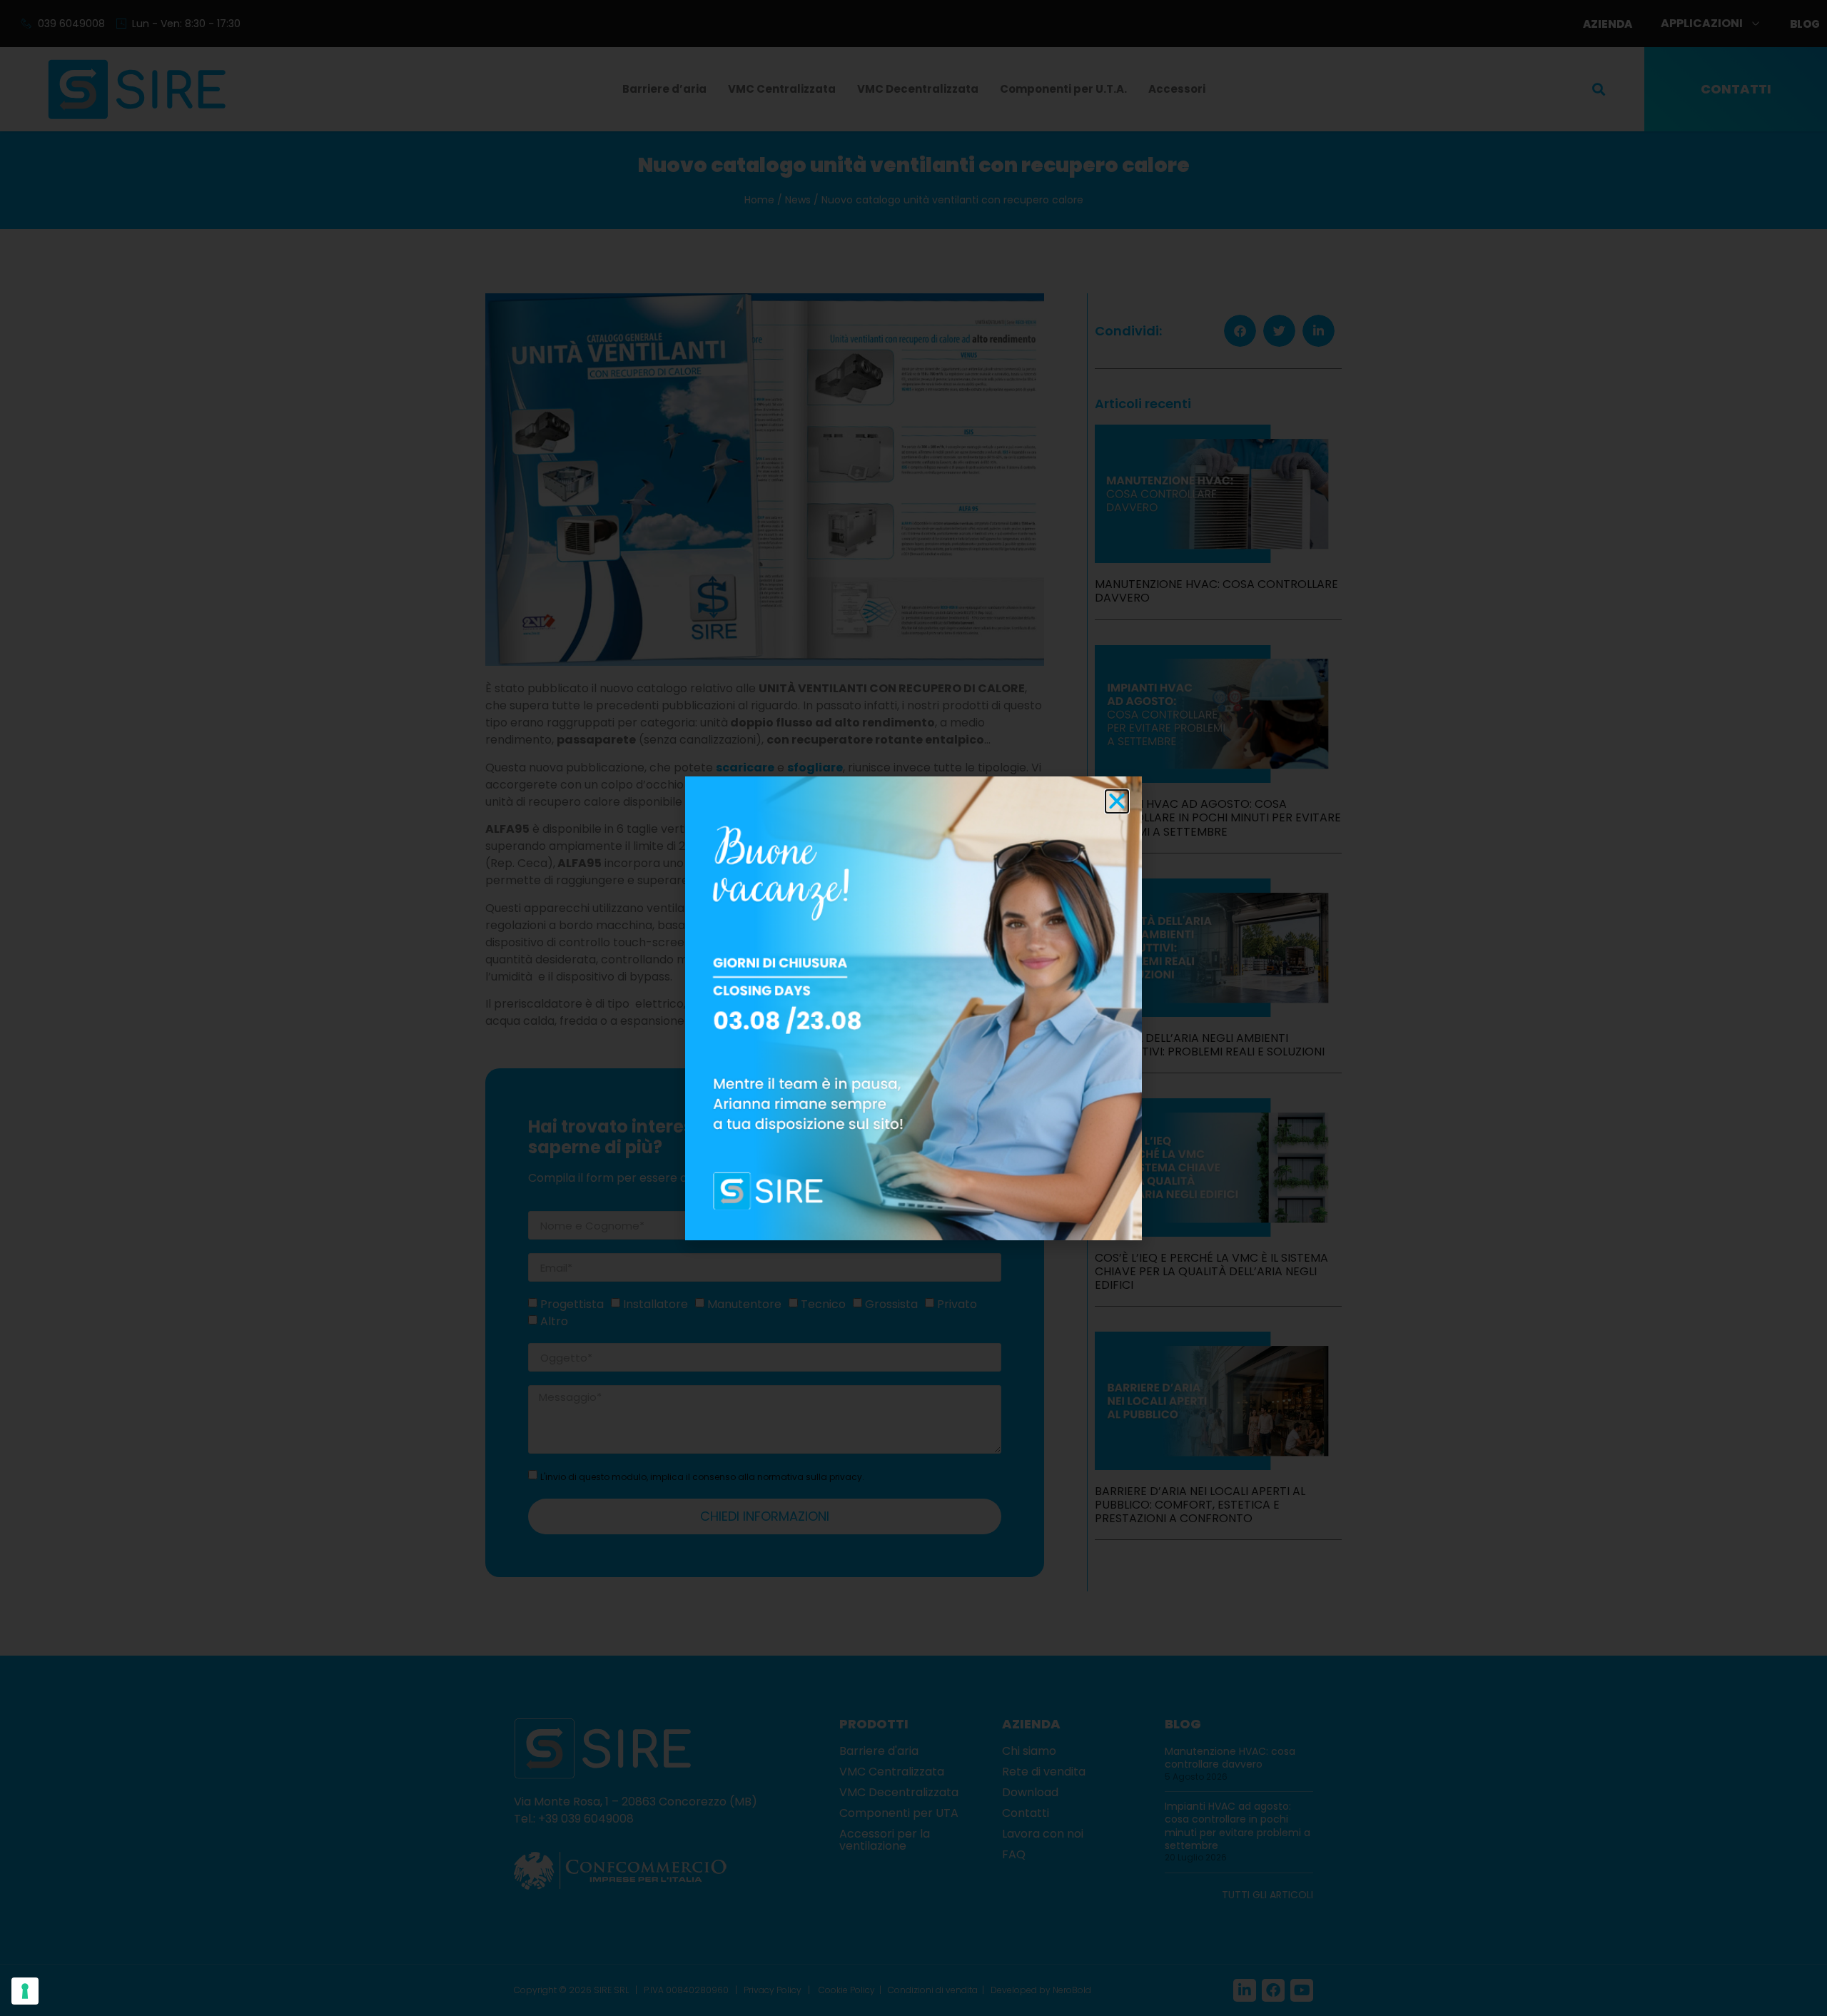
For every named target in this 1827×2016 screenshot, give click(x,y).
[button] (1117, 801)
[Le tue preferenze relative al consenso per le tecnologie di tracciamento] (25, 1991)
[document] (913, 1008)
